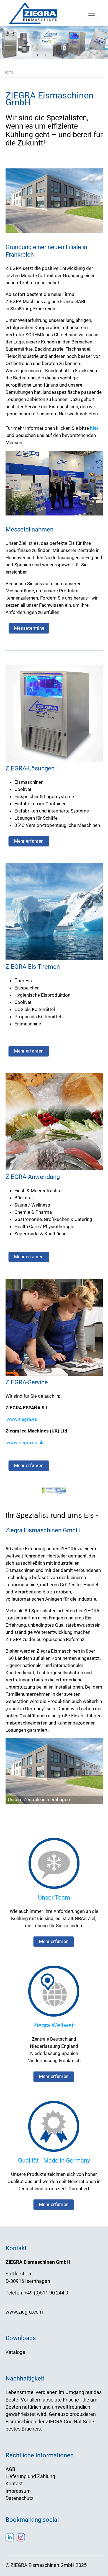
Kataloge (15, 2352)
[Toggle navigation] (92, 13)
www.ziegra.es (22, 1419)
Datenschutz (20, 2498)
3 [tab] (54, 55)
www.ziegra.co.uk (25, 1442)
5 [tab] (71, 55)
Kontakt (14, 2484)
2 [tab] (46, 55)
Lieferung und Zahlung (30, 2476)
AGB (10, 2469)
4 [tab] (62, 55)
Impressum (18, 2491)
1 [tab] (37, 55)
